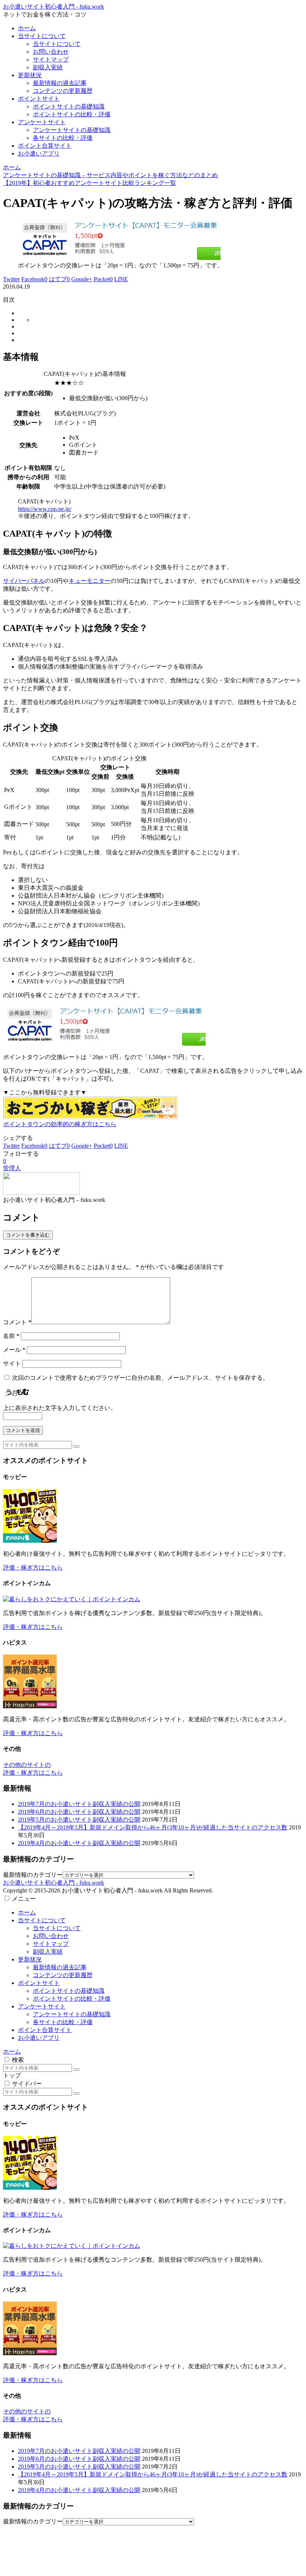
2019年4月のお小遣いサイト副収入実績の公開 (79, 1843)
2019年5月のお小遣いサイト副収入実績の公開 (79, 1820)
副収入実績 (48, 1952)
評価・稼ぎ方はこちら (33, 1567)
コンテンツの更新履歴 (63, 1975)
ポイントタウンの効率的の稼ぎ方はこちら (60, 1124)
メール (14, 1350)
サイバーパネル (24, 581)
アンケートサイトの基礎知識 (72, 2014)
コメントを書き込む (28, 1235)
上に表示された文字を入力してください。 (60, 1408)
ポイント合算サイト (45, 2030)
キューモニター (90, 581)
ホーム (27, 1912)
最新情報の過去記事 (60, 1967)
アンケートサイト (42, 2006)
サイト (12, 1364)
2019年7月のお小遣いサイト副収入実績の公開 (79, 1804)
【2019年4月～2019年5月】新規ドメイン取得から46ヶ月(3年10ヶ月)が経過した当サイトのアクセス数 (153, 1827)
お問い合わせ (51, 1936)
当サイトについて (42, 1920)
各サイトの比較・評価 (63, 2022)
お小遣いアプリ (39, 2038)
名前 (11, 1336)
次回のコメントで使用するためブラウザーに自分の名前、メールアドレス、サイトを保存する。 (140, 1378)
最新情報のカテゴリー (33, 1875)
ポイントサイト (39, 1983)
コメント (17, 1322)
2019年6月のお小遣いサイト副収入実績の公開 (79, 1812)
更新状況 (30, 1959)
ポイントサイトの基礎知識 (69, 1991)
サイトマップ (51, 1944)
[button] (76, 1446)
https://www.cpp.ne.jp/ (45, 509)
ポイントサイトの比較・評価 (72, 1999)
